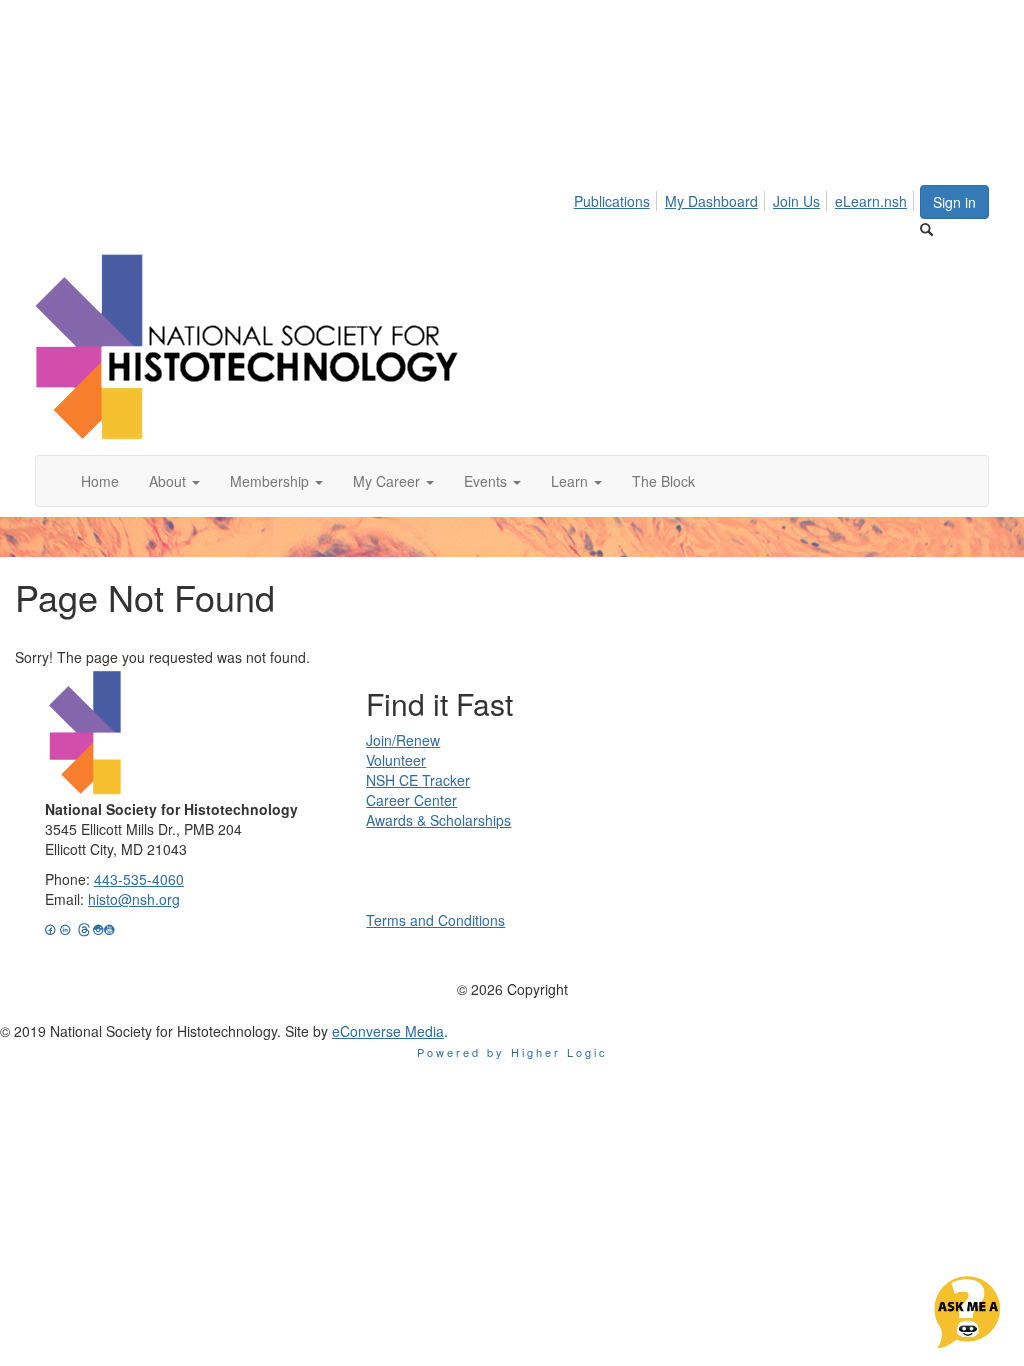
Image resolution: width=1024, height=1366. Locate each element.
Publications (612, 201)
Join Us (796, 201)
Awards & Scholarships (438, 820)
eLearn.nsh (871, 201)
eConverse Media (388, 1031)
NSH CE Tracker (418, 780)
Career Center (411, 800)
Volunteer (396, 760)
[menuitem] (617, 198)
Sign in (954, 202)
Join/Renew (403, 740)
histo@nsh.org (134, 899)
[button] (174, 481)
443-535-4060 (139, 879)
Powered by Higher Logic (512, 1052)
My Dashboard (711, 201)
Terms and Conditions (435, 920)
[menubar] (746, 198)
